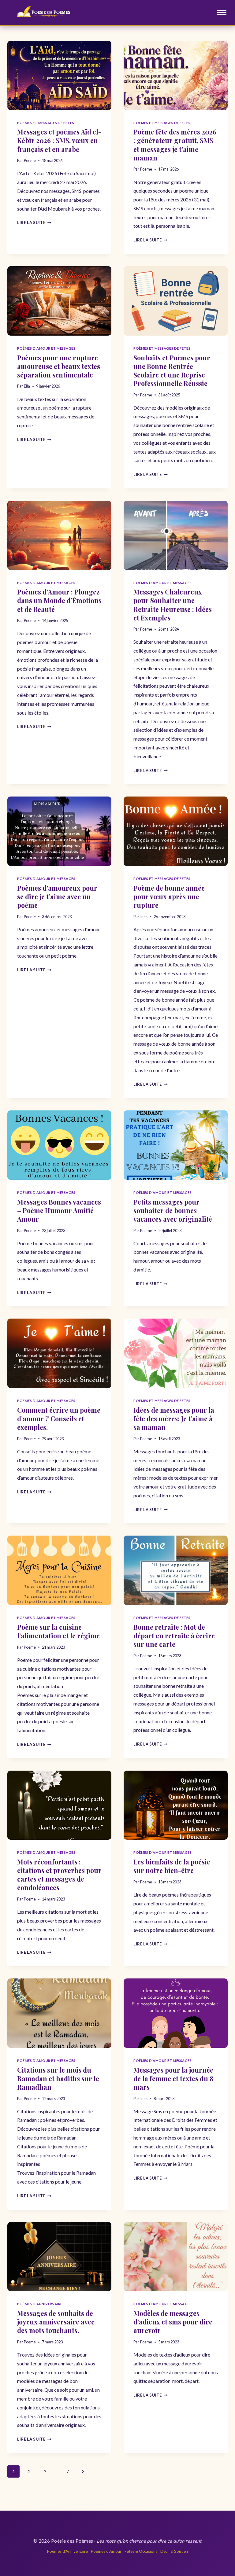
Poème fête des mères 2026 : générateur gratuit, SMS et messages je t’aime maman (175, 145)
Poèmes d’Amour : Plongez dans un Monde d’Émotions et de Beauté (59, 600)
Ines (144, 917)
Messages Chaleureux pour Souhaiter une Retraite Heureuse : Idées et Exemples (173, 605)
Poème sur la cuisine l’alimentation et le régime (58, 1631)
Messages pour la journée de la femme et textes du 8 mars (173, 2078)
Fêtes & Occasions (141, 2551)
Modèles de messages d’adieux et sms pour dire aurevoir (173, 2322)
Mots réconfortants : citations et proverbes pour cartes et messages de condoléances (59, 1875)
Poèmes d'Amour (106, 2551)
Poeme (30, 160)
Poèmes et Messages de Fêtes (46, 123)
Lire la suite (34, 223)
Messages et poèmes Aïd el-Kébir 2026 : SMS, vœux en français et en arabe (59, 140)
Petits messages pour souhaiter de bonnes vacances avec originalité (173, 1210)
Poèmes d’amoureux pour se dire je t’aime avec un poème (57, 896)
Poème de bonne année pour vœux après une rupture (169, 896)
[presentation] (59, 75)
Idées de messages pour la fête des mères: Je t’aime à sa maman (174, 1419)
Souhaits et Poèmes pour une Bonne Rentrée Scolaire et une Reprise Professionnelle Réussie (172, 370)
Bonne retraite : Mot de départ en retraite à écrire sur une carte (174, 1636)
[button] (222, 13)
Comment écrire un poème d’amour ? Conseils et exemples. (59, 1419)
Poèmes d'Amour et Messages (46, 348)
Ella (27, 386)
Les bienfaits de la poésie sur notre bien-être (172, 1866)
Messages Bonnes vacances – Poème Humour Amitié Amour (59, 1210)
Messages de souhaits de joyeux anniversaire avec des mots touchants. (56, 2322)
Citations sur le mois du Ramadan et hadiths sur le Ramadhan (58, 2078)
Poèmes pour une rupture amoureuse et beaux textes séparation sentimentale (59, 366)
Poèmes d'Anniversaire (40, 2304)
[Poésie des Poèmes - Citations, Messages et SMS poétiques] (47, 13)
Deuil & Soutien (174, 2551)
